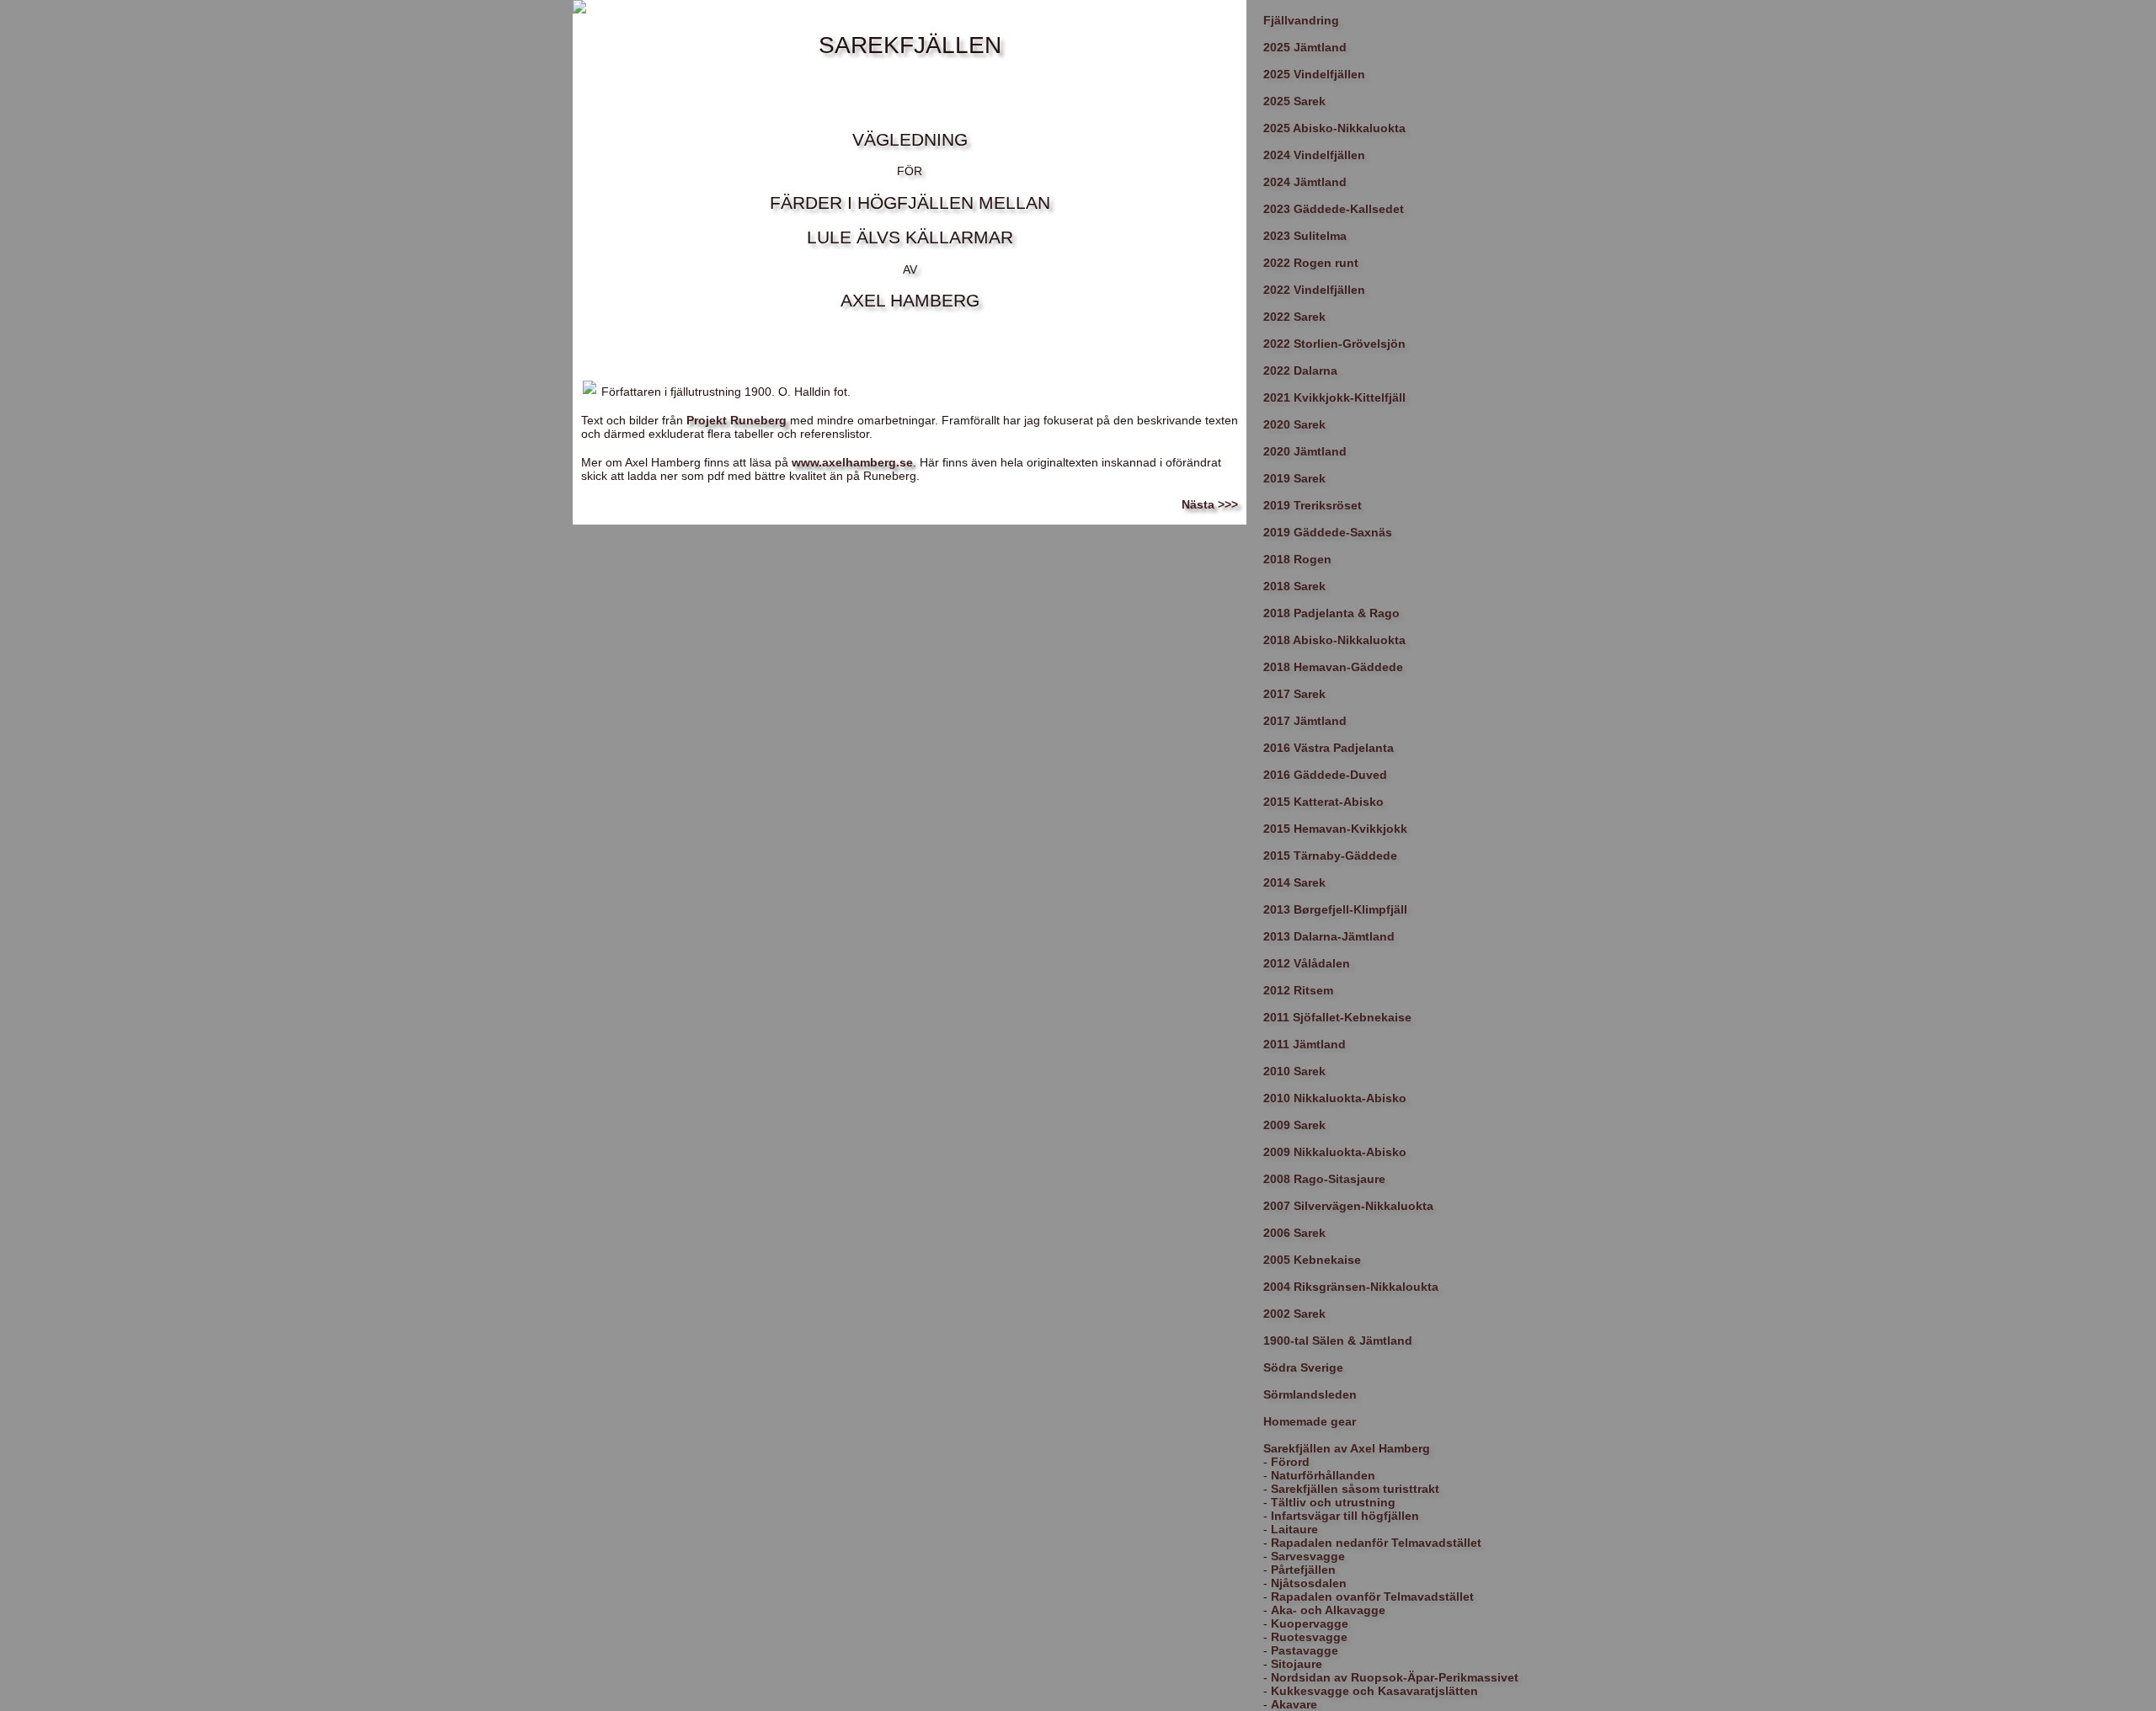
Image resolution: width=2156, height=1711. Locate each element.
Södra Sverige (1303, 1367)
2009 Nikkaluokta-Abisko (1335, 1152)
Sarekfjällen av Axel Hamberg (1347, 1448)
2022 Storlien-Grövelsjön (1334, 344)
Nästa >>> (1210, 504)
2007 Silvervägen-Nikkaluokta (1348, 1206)
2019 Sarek (1294, 478)
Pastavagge (1305, 1650)
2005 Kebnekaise (1312, 1260)
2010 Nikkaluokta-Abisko (1335, 1098)
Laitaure (1294, 1529)
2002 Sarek (1294, 1314)
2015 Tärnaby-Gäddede (1330, 855)
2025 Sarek (1294, 101)
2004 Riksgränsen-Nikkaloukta (1351, 1287)
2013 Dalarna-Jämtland (1329, 936)
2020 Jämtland (1305, 451)
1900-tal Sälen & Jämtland (1338, 1341)
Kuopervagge (1310, 1623)
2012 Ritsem (1298, 990)
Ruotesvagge (1309, 1637)
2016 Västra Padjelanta (1329, 748)
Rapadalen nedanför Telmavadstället (1376, 1543)
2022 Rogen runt (1311, 263)
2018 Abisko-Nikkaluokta (1334, 640)
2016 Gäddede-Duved (1325, 775)
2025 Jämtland (1305, 47)
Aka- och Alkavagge (1328, 1610)
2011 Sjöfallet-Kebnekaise (1337, 1017)
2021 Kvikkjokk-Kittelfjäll (1334, 397)
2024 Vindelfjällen (1314, 155)
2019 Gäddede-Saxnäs (1328, 532)
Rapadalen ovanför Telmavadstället (1372, 1596)
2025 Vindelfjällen (1314, 74)
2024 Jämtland (1305, 182)
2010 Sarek (1294, 1071)
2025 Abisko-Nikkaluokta (1334, 128)
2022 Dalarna (1300, 370)
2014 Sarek (1294, 882)
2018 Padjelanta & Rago (1331, 613)
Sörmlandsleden (1310, 1394)
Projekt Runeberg (736, 420)
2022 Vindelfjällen (1314, 290)
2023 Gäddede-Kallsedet (1334, 209)
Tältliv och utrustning (1333, 1502)
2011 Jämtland (1305, 1044)
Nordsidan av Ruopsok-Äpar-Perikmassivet (1395, 1677)
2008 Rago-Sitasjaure (1324, 1179)
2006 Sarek (1294, 1233)
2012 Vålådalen (1307, 963)
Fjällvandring (1301, 20)
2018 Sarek (1294, 586)
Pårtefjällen (1303, 1570)
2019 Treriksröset (1313, 505)
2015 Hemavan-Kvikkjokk (1335, 829)
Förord (1290, 1462)
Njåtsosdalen (1309, 1583)
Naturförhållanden (1323, 1475)
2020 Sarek (1294, 424)
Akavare (1294, 1704)
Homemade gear (1310, 1421)
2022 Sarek (1294, 317)
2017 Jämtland (1305, 721)
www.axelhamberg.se (852, 462)
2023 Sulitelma (1305, 236)
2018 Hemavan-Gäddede (1333, 667)
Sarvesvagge (1308, 1556)
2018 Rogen (1297, 559)
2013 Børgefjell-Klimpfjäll (1335, 909)
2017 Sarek (1294, 694)
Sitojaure (1297, 1664)
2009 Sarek (1294, 1125)
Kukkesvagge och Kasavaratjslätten (1374, 1691)
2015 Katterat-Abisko (1323, 802)
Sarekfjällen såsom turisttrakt (1355, 1489)
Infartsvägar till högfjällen (1345, 1516)
